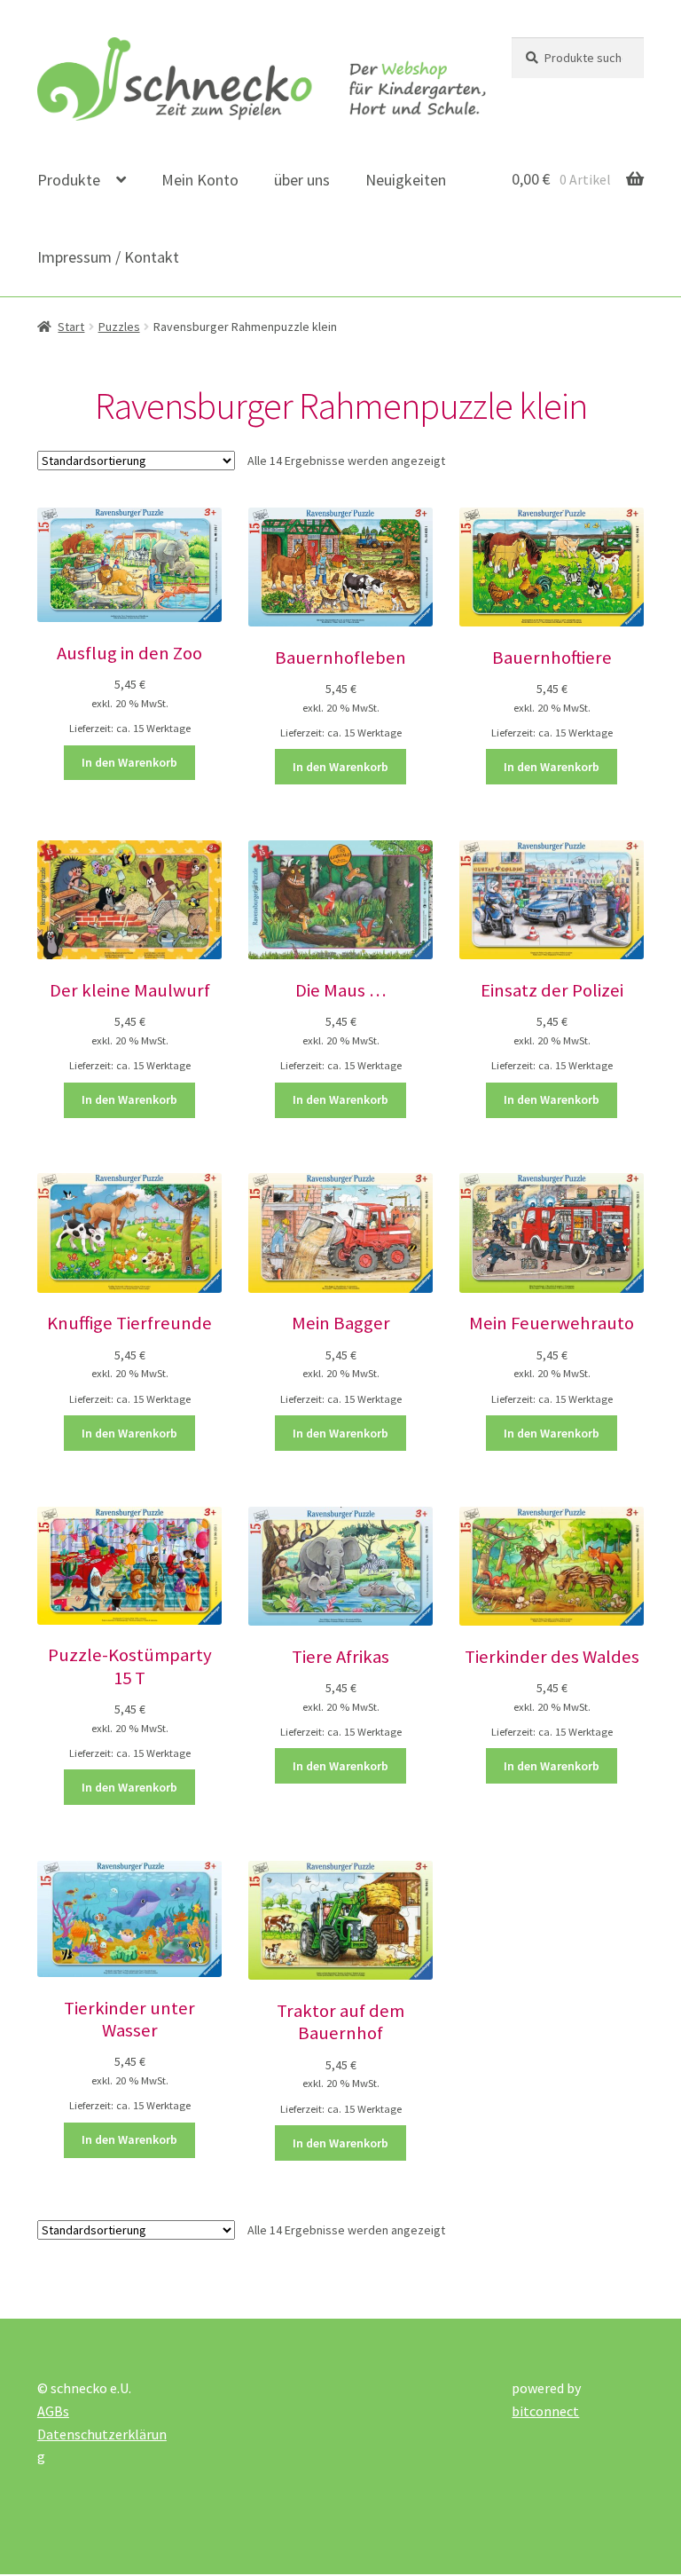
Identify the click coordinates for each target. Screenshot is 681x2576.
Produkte (69, 180)
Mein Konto (200, 180)
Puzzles (119, 327)
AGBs (53, 2411)
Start (71, 327)
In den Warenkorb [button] (129, 762)
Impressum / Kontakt (108, 257)
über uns (302, 180)
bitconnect (545, 2411)
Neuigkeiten (406, 180)
